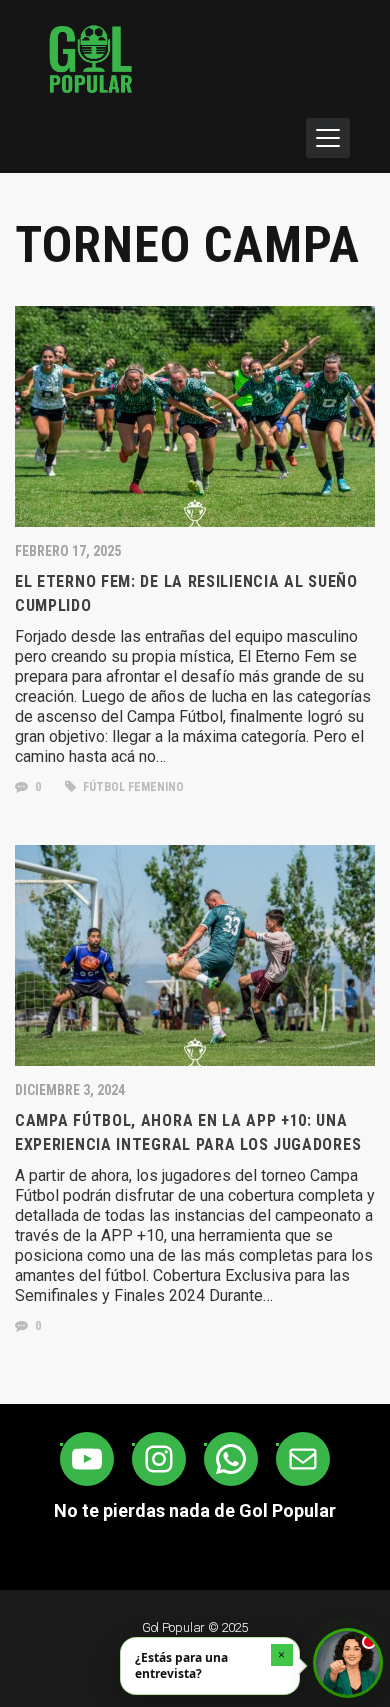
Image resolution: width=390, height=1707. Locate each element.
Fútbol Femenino (132, 787)
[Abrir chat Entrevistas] (348, 1663)
